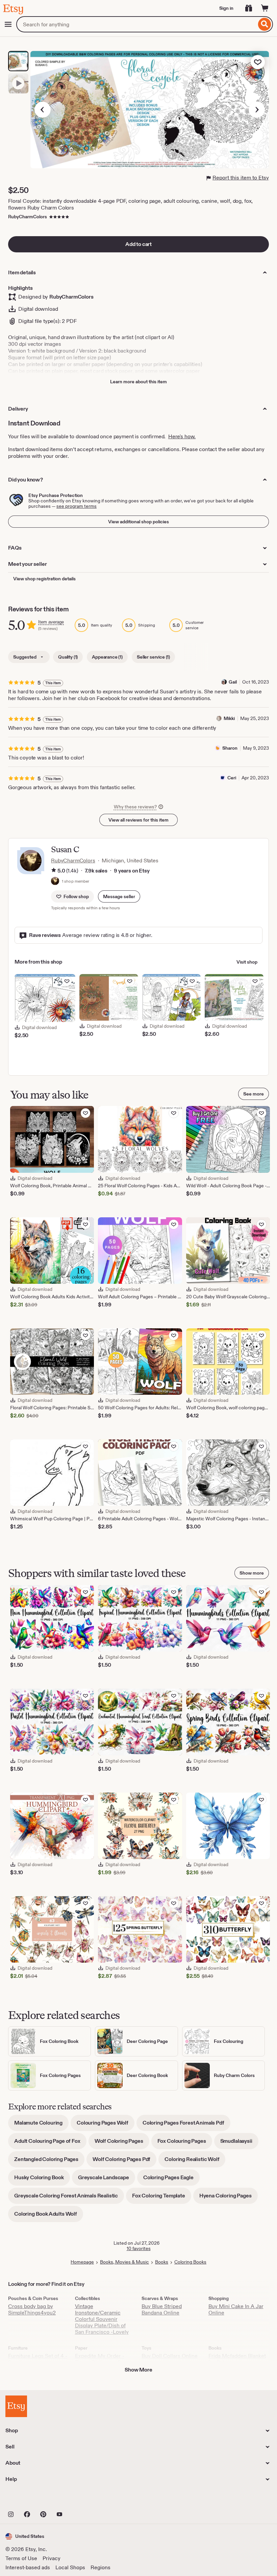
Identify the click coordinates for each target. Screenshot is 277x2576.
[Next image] (257, 110)
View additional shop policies (138, 522)
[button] (119, 896)
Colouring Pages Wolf (106, 2125)
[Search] (265, 24)
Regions (100, 2567)
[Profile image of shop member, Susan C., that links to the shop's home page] (55, 882)
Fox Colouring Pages (185, 2143)
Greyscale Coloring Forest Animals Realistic (69, 2198)
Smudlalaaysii (239, 2143)
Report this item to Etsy (241, 178)
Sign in (226, 8)
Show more (252, 1573)
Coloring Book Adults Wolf (49, 2216)
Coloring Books (190, 2262)
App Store (28, 2499)
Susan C (65, 849)
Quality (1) (68, 657)
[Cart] (265, 8)
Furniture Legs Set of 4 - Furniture (38, 2359)
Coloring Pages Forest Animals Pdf (186, 2125)
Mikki (229, 718)
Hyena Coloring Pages (229, 2198)
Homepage (82, 2262)
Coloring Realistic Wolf (195, 2162)
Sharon (230, 748)
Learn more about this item (138, 382)
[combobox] (136, 24)
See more (254, 1094)
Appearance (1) (107, 657)
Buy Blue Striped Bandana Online (162, 2309)
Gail (233, 682)
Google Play (79, 2499)
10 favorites (139, 2248)
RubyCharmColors (28, 217)
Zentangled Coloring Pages (49, 2162)
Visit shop (247, 962)
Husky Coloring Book (42, 2180)
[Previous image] (43, 110)
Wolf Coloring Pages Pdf (124, 2162)
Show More (138, 2370)
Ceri (232, 778)
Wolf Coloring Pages (122, 2143)
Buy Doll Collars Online (170, 2356)
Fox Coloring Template (162, 2198)
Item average (51, 622)
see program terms (77, 506)
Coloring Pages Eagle (171, 2180)
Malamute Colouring (41, 2125)
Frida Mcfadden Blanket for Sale (237, 2359)
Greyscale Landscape (107, 2180)
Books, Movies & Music (124, 2262)
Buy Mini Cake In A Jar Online (236, 2309)
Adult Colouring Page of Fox (50, 2143)
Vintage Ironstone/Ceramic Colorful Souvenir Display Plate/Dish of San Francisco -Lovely (102, 2319)
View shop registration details (44, 579)
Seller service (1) (153, 657)
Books (162, 2262)
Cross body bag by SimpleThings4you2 (32, 2309)
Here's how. (182, 436)
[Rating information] (54, 871)
